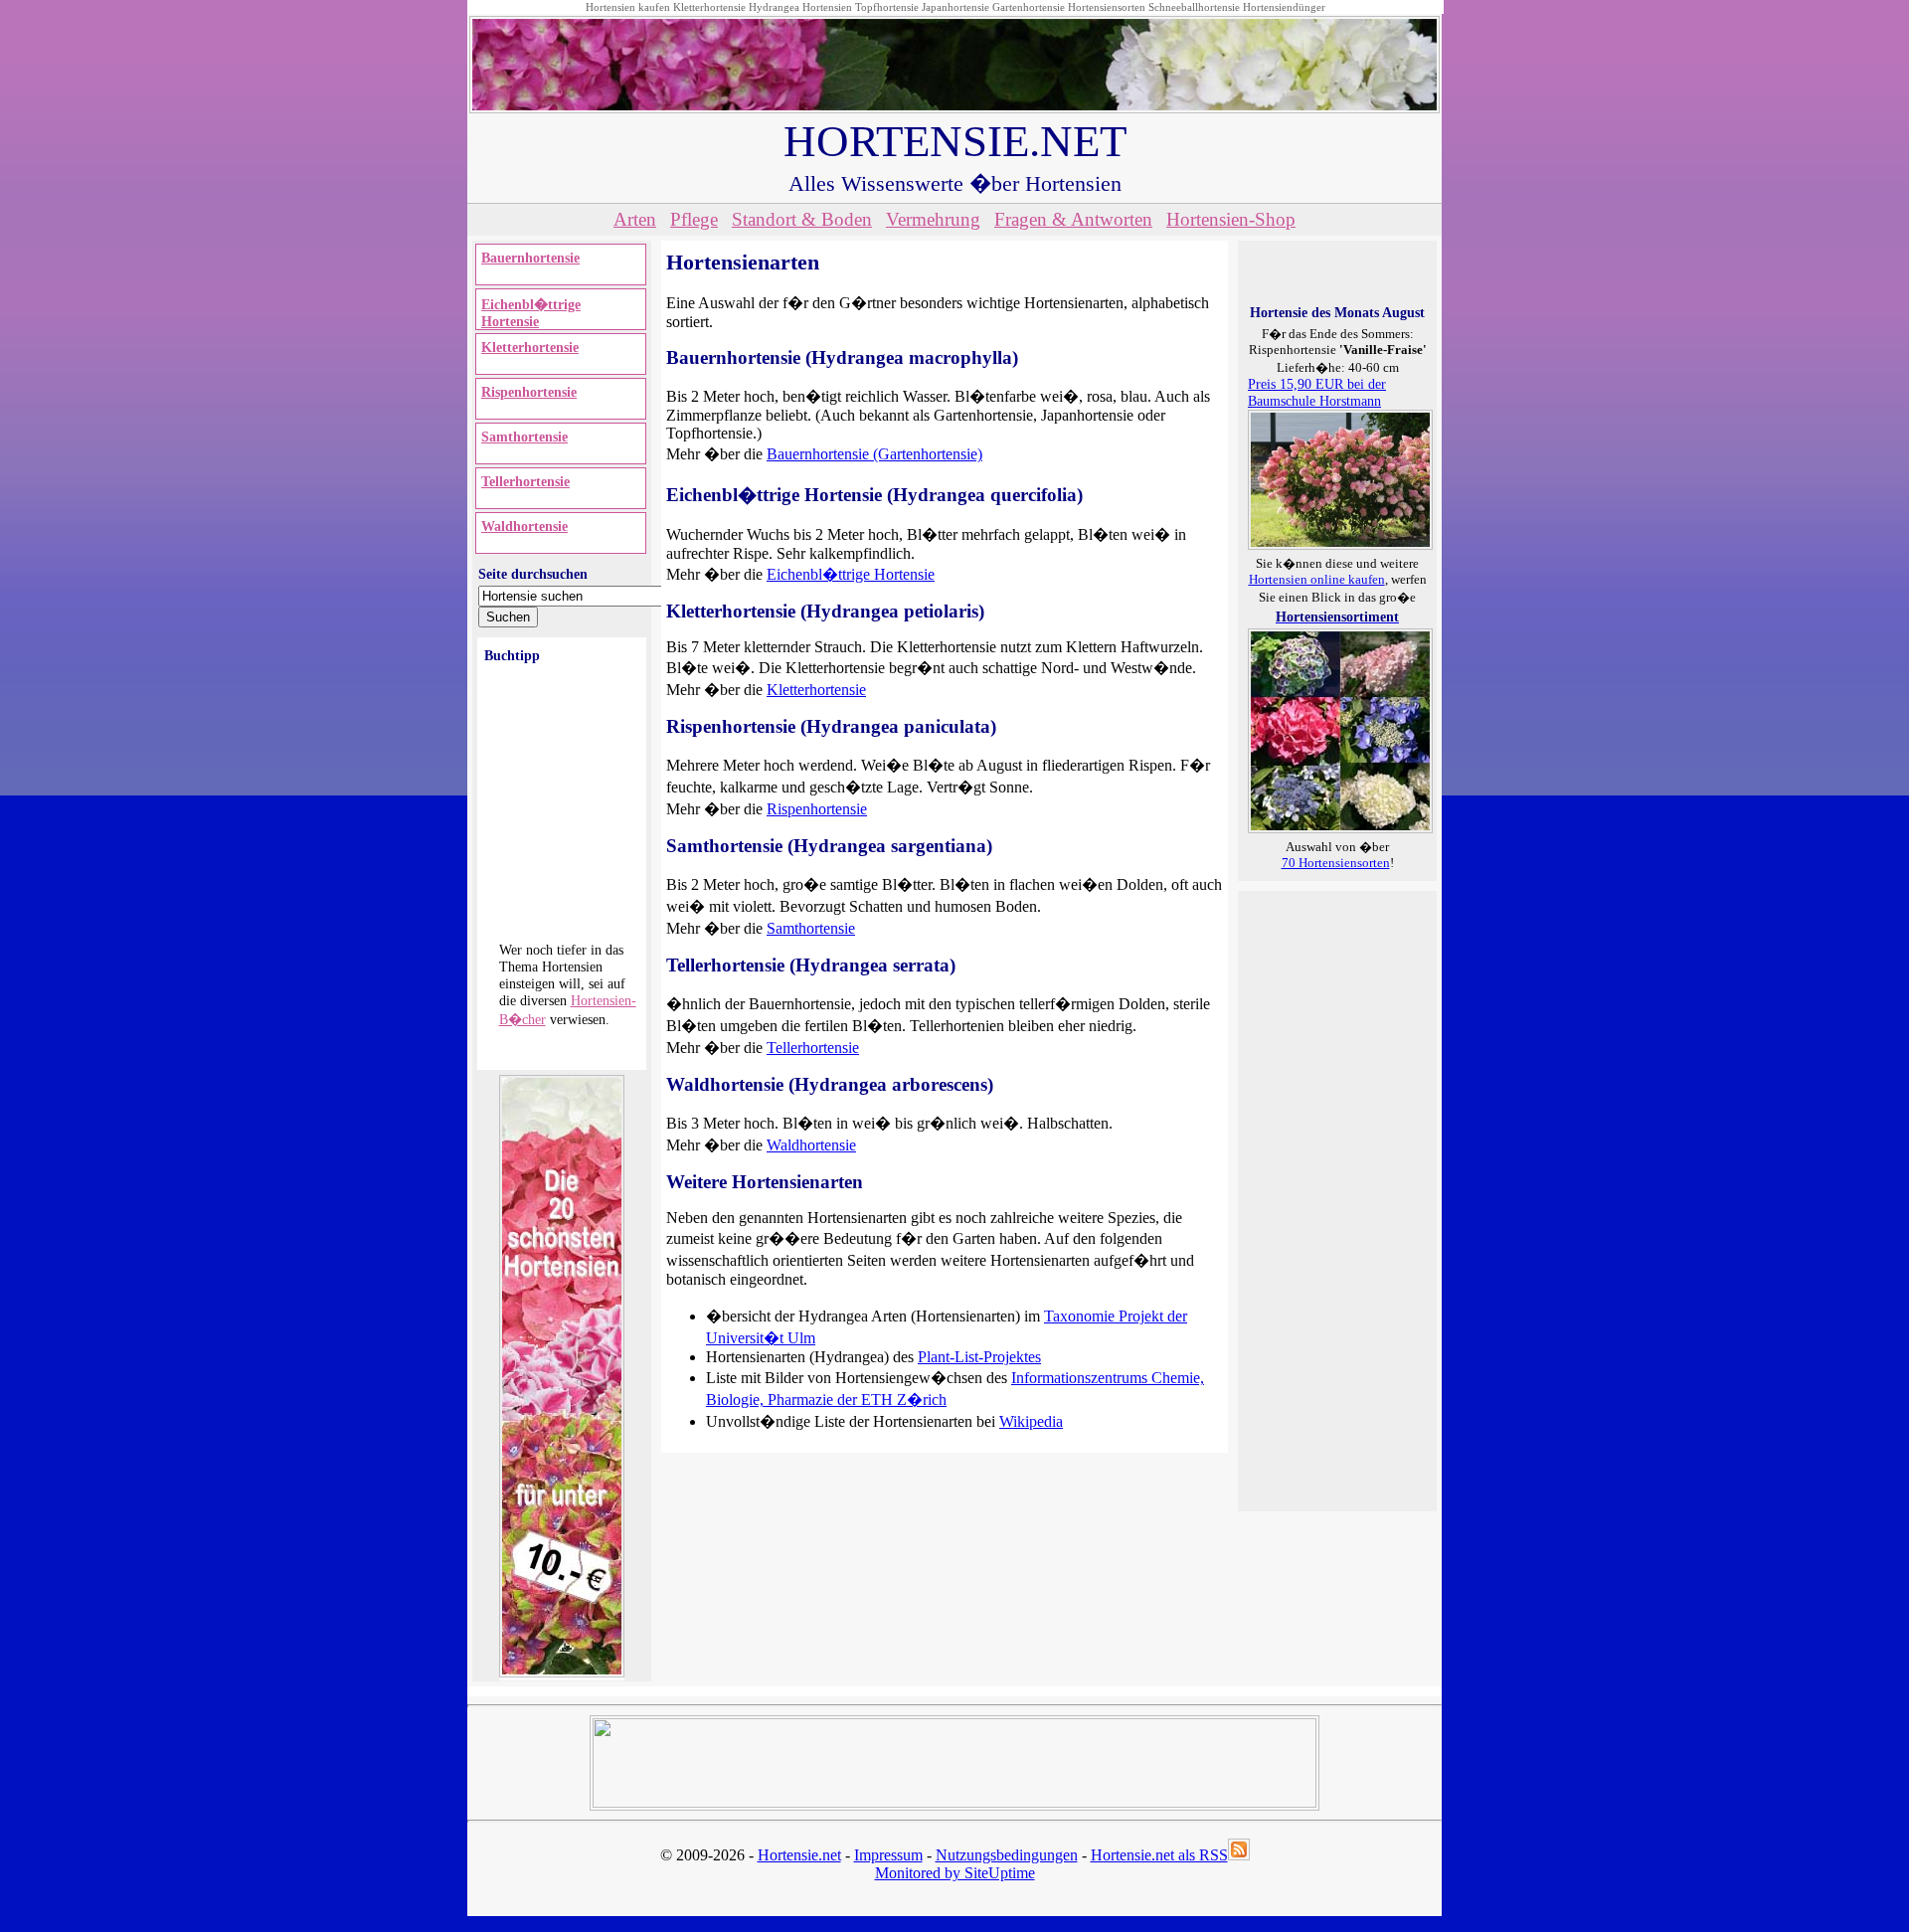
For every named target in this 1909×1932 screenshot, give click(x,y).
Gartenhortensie (1029, 7)
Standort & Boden (802, 219)
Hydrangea (774, 7)
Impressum (888, 1855)
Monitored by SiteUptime (955, 1873)
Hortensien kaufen (628, 7)
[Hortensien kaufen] (1340, 828)
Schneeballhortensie (1194, 7)
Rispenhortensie (529, 392)
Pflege (694, 219)
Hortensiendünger (1284, 7)
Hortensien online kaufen (1317, 579)
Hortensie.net (799, 1855)
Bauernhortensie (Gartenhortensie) (874, 454)
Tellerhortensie (525, 481)
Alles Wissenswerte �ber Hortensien (955, 183)
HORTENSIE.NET (955, 141)
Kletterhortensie (709, 7)
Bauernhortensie (530, 258)
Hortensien (827, 7)
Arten (635, 219)
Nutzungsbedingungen (1007, 1855)
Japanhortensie (955, 7)
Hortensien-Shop (1231, 219)
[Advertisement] (1327, 1199)
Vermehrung (933, 219)
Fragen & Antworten (1073, 219)
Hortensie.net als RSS (1159, 1855)
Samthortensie (524, 437)
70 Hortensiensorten (1336, 863)
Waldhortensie (524, 526)
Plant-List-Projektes (979, 1357)
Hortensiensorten (1107, 7)
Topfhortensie (887, 7)
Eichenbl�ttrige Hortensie (531, 313)
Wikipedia (1031, 1421)
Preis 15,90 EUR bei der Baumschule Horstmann (1317, 392)
